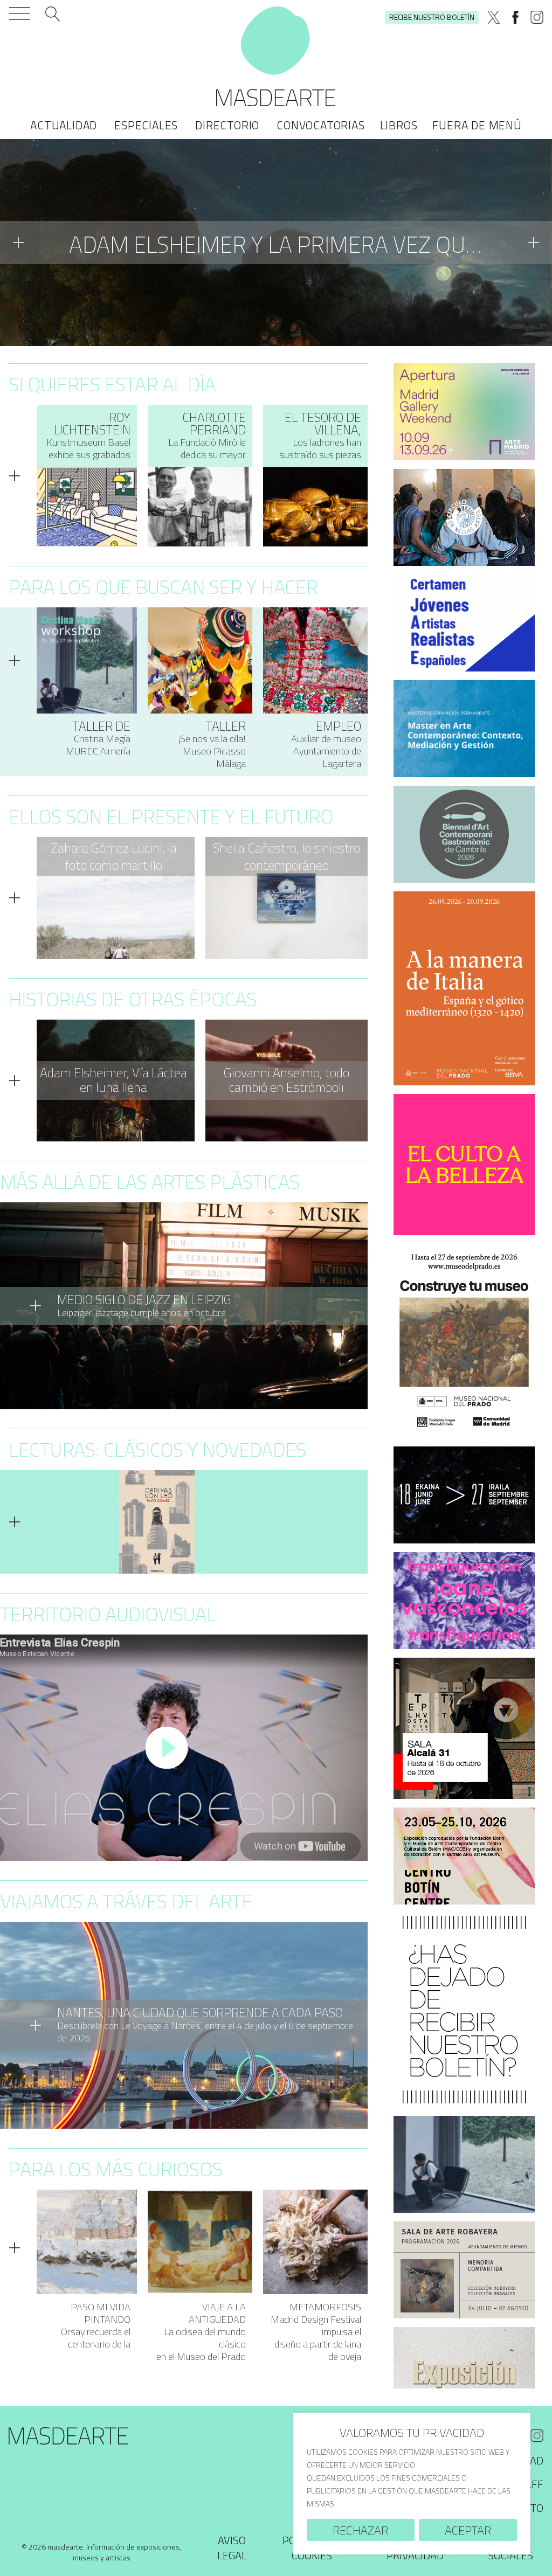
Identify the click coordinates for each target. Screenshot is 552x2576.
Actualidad (64, 125)
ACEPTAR (468, 2530)
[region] (412, 2484)
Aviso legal (232, 2548)
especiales (146, 125)
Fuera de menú (477, 125)
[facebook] (515, 17)
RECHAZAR (360, 2530)
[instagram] (537, 17)
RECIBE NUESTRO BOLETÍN (432, 17)
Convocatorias (320, 125)
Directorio (227, 125)
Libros (399, 125)
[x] (494, 17)
